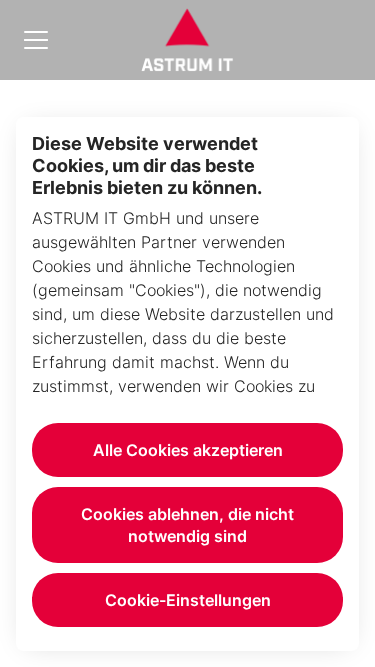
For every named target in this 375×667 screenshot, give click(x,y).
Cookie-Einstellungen (188, 600)
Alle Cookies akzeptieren (188, 450)
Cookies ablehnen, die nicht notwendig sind (187, 525)
